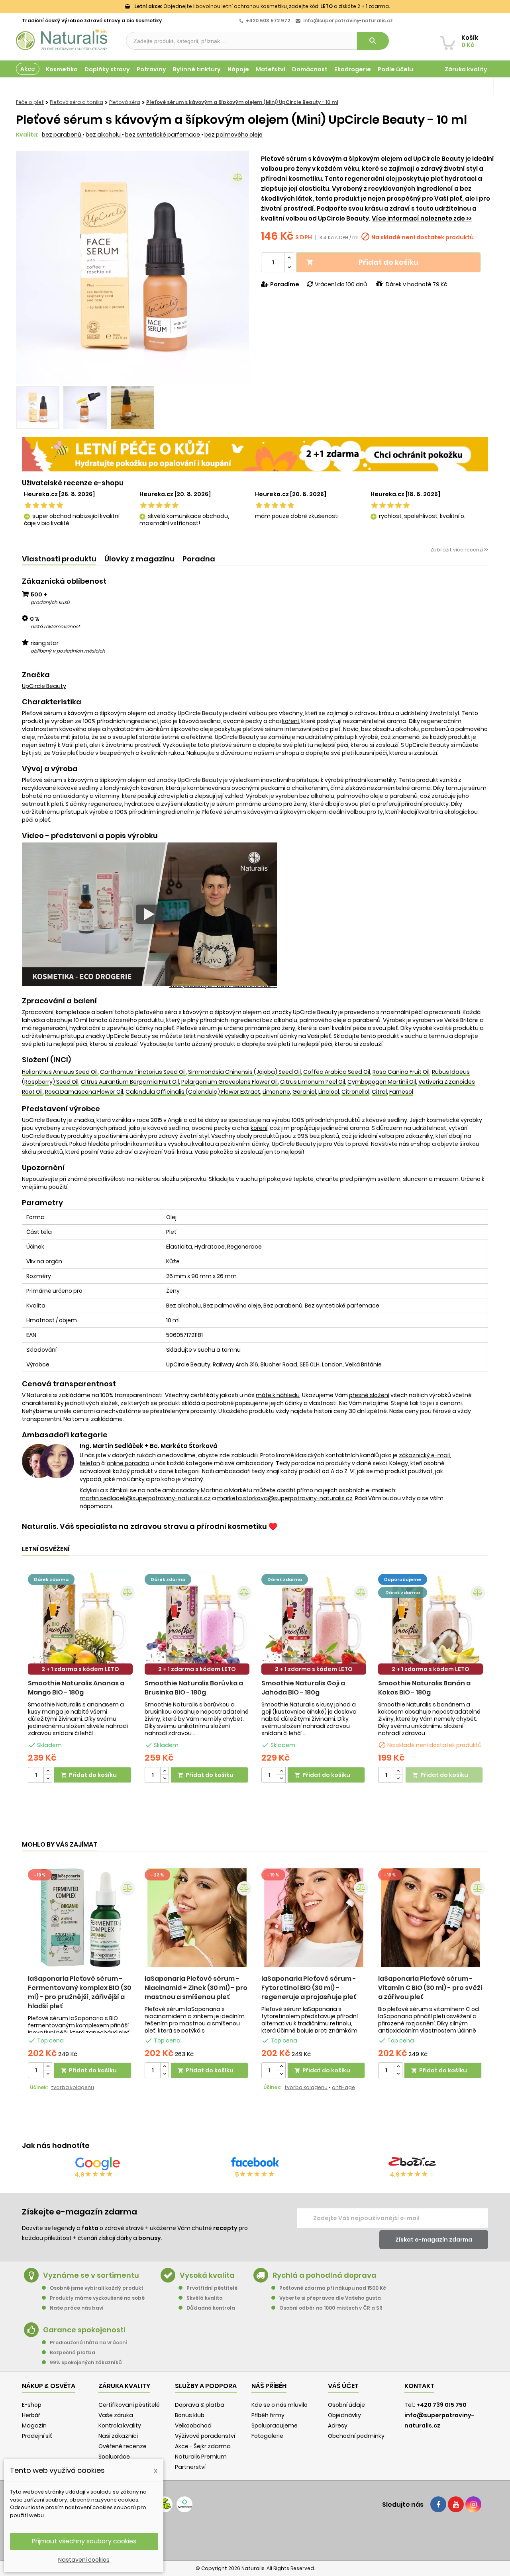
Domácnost (310, 69)
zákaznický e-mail (424, 1455)
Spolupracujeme (275, 2426)
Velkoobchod (193, 2426)
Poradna (199, 559)
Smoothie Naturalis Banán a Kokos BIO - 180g (424, 1688)
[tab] (59, 559)
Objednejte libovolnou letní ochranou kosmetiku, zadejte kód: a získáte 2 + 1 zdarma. (262, 6)
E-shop (32, 2405)
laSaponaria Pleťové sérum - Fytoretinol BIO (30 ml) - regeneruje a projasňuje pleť (309, 1988)
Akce (28, 69)
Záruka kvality (466, 69)
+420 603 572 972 (268, 21)
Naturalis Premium (201, 2457)
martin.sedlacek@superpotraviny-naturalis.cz (145, 1498)
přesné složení (369, 1395)
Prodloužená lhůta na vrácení (88, 2342)
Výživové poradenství (205, 2436)
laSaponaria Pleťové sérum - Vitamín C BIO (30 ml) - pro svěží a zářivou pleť (430, 1988)
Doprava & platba (200, 2405)
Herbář (31, 2415)
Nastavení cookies (84, 2560)
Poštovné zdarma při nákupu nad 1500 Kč (333, 2288)
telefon (90, 1463)
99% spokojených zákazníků (86, 2362)
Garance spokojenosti (84, 2330)
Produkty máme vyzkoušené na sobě (97, 2298)
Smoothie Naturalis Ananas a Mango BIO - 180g (76, 1688)
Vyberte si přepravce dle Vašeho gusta (330, 2298)
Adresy (338, 2426)
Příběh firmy (268, 2415)
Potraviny (151, 69)
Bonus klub (190, 2415)
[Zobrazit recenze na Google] (98, 2164)
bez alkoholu (104, 135)
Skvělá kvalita (205, 2298)
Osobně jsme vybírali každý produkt (97, 2288)
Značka (36, 675)
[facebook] (438, 2504)
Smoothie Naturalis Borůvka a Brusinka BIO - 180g (194, 1688)
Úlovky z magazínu (139, 559)
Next (237, 268)
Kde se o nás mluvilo (280, 2405)
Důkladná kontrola (211, 2308)
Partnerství (190, 2467)
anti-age (343, 2087)
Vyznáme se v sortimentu (91, 2275)
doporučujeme (403, 1579)
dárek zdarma (51, 1579)
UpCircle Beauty (44, 686)
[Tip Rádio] (165, 2504)
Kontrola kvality (120, 2426)
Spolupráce (114, 2457)
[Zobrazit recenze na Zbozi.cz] (412, 2164)
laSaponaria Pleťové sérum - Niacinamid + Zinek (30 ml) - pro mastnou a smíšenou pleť (196, 1988)
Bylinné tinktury (197, 69)
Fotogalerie (267, 2436)
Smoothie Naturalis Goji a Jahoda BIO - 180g (303, 1688)
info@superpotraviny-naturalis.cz (348, 21)
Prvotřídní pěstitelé (212, 2288)
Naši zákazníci (118, 2436)
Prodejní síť (37, 2436)
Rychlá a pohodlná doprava (325, 2275)
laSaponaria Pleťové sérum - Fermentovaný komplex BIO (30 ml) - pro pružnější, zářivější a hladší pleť (80, 1992)
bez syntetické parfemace (163, 135)
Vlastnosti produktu (59, 559)
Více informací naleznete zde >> (422, 218)
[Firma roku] (255, 2536)
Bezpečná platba (73, 2352)
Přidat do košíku (362, 262)
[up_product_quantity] (48, 1771)
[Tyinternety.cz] (184, 2504)
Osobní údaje (346, 2405)
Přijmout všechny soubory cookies (84, 2541)
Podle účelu (395, 69)
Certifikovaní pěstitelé (129, 2405)
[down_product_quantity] (48, 1779)
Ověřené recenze (123, 2446)
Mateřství (271, 69)
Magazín (474, 87)
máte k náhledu (278, 1395)
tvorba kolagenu (73, 2087)
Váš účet (343, 2386)
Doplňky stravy (107, 69)
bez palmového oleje (233, 135)
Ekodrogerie (353, 69)
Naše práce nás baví (77, 2308)
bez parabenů (62, 135)
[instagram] (473, 2504)
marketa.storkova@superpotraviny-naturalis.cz (285, 1498)
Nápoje (238, 69)
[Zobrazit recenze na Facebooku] (255, 2164)
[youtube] (456, 2504)
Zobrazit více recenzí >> (459, 550)
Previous (28, 268)
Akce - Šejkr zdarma (203, 2446)
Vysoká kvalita (207, 2275)
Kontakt (419, 2386)
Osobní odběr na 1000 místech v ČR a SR (331, 2308)
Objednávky (344, 2415)
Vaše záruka (116, 2415)
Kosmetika (62, 69)
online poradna (128, 1463)
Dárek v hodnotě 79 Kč (416, 284)
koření (290, 721)
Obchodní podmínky (356, 2436)
